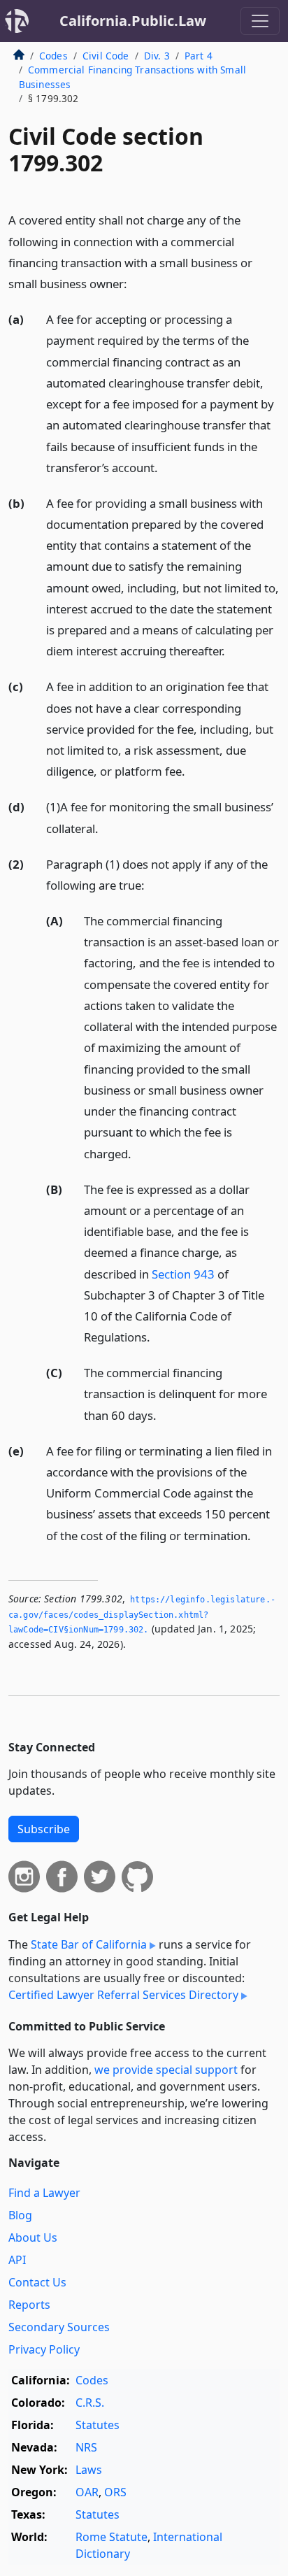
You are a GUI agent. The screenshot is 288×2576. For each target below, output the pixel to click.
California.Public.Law (133, 21)
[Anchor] (135, 283)
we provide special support (166, 2070)
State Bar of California (89, 1944)
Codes (53, 56)
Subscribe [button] (44, 1829)
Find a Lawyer (44, 2193)
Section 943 (183, 1274)
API (17, 2260)
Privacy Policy (44, 2349)
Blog (20, 2215)
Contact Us (37, 2282)
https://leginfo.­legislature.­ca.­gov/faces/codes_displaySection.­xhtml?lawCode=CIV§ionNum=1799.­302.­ (142, 1615)
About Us (33, 2237)
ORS (115, 2492)
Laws (89, 2470)
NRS (86, 2447)
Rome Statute (111, 2537)
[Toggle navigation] (260, 21)
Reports (29, 2305)
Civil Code (106, 56)
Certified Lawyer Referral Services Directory (123, 1995)
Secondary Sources (59, 2327)
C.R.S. (90, 2403)
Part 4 (199, 56)
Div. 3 (157, 56)
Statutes (98, 2425)
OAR (87, 2492)
